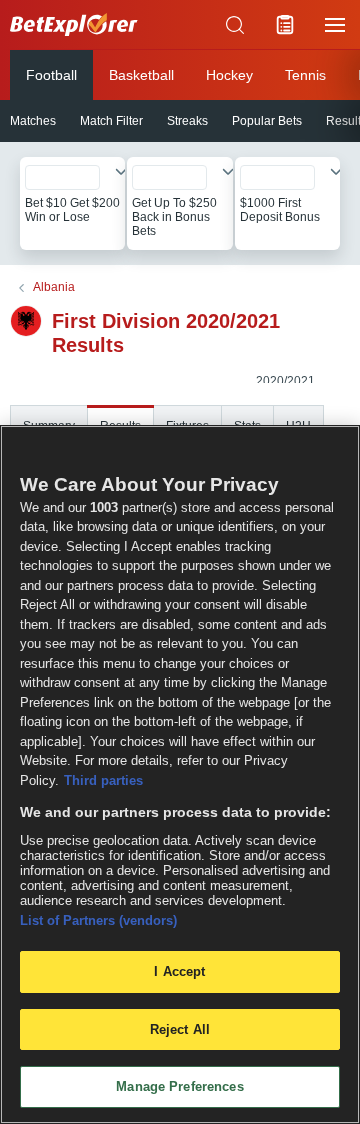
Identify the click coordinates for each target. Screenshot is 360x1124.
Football (51, 75)
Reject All (180, 1029)
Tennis (305, 75)
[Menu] (335, 25)
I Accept (179, 971)
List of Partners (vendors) (98, 920)
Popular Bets (267, 121)
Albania (54, 287)
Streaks (187, 121)
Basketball (141, 75)
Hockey (229, 75)
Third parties (103, 780)
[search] (235, 25)
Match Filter (111, 121)
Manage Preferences (179, 1086)
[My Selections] (285, 25)
